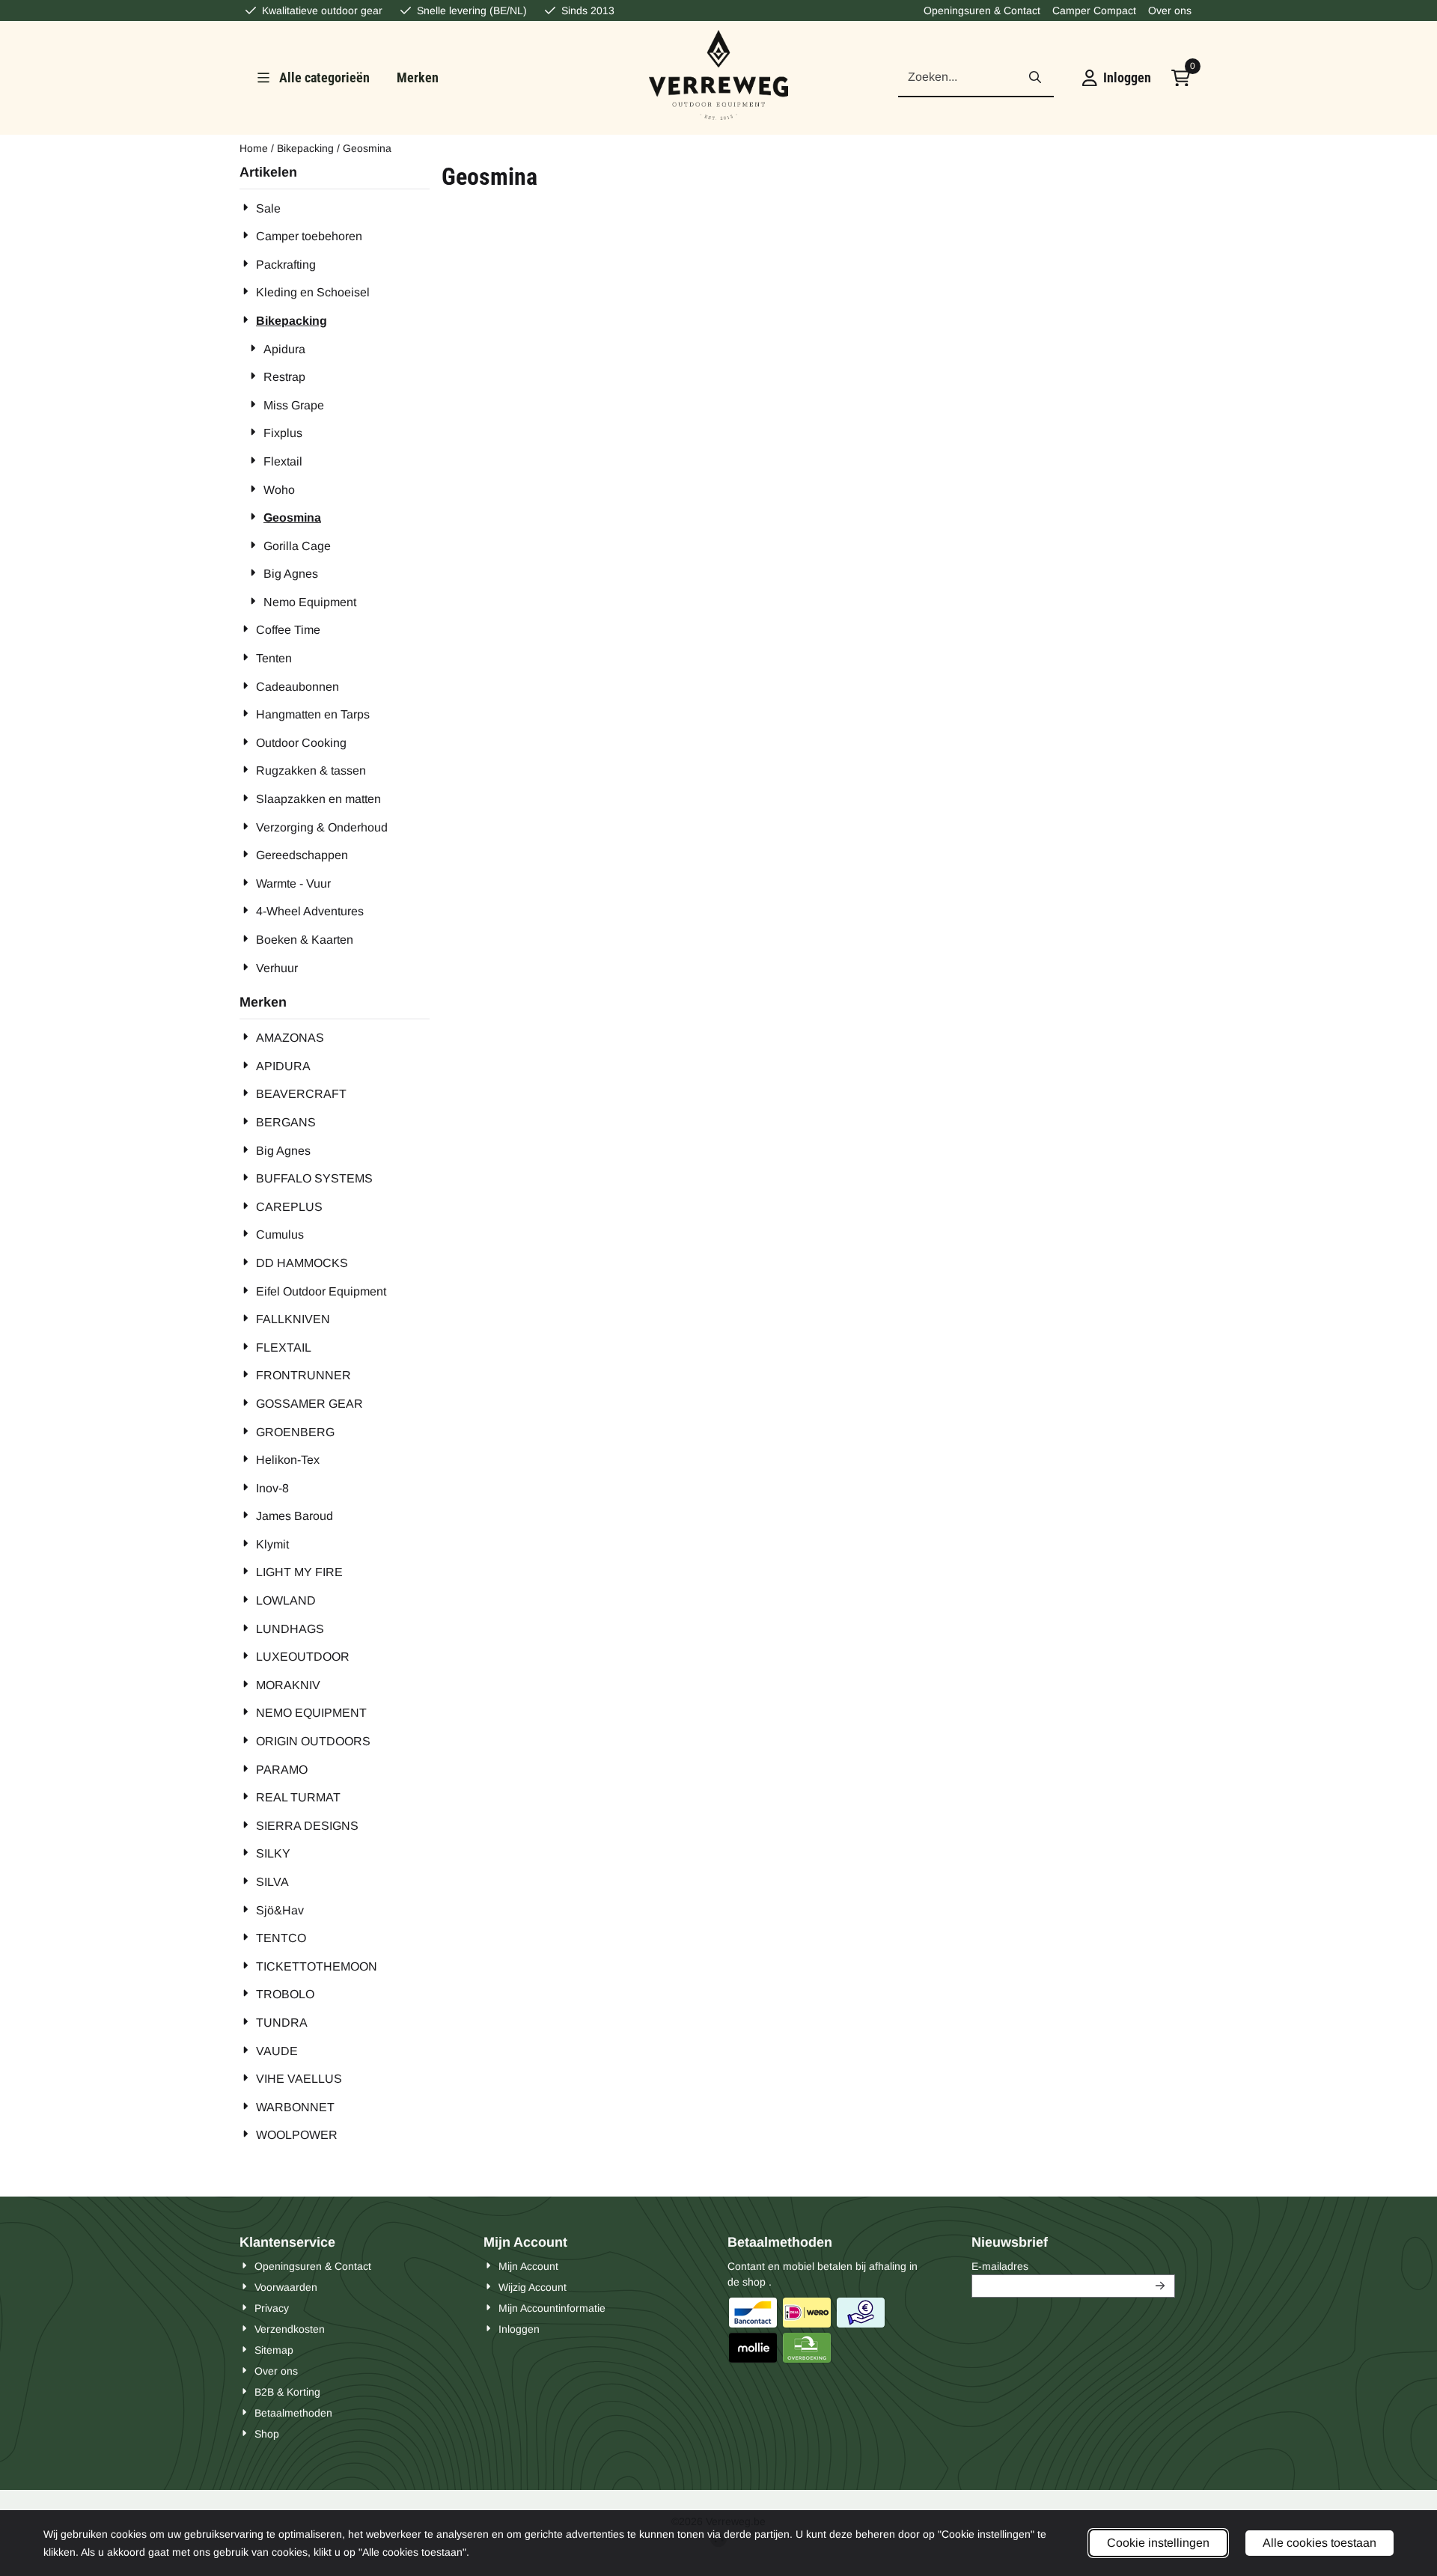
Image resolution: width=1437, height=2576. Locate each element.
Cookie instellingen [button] (1158, 2543)
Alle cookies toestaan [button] (1319, 2543)
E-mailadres (1073, 2266)
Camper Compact (1094, 10)
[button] (1117, 78)
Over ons (1170, 10)
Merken (418, 77)
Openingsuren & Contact (982, 10)
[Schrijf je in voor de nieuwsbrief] (1161, 2286)
